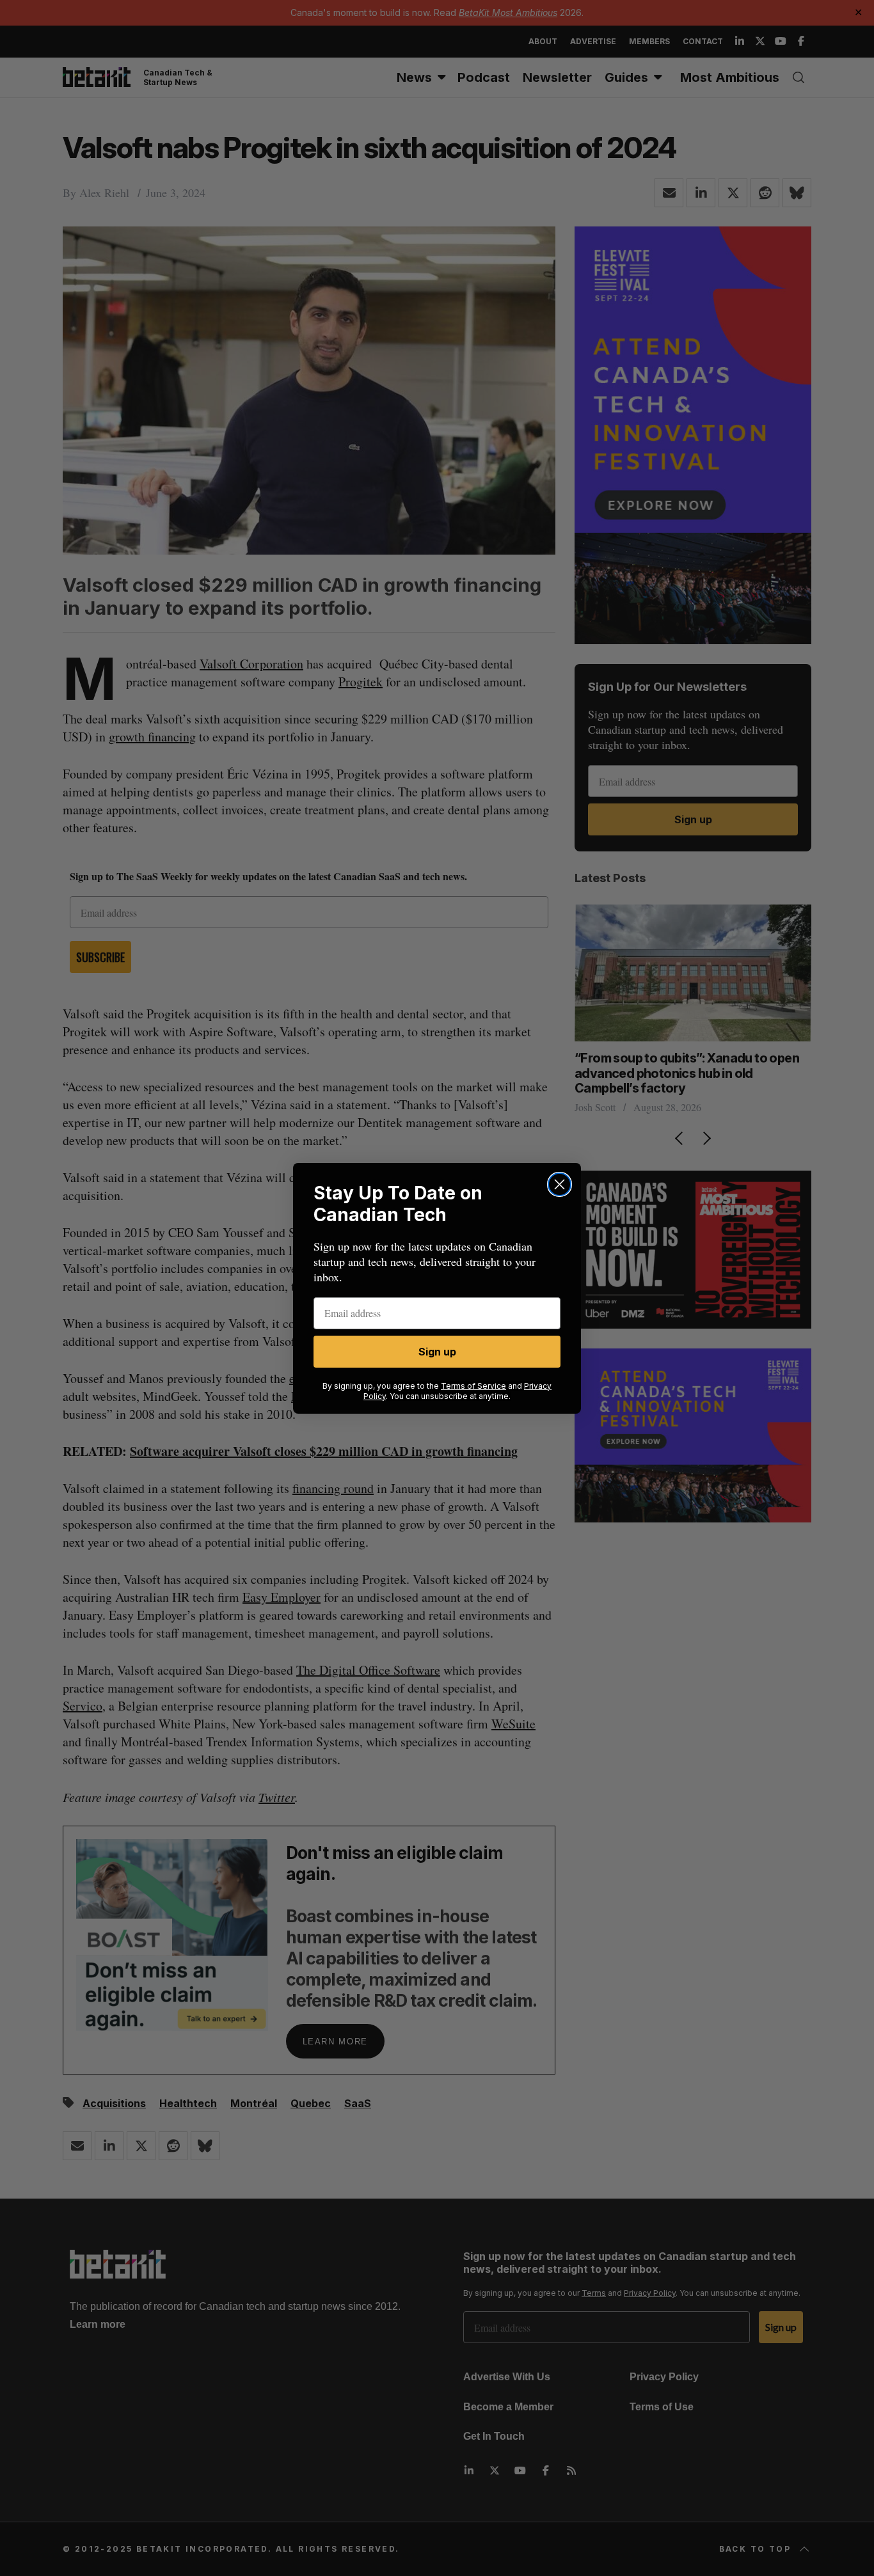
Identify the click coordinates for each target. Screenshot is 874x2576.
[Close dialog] (560, 1184)
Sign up (437, 1352)
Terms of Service (473, 1386)
